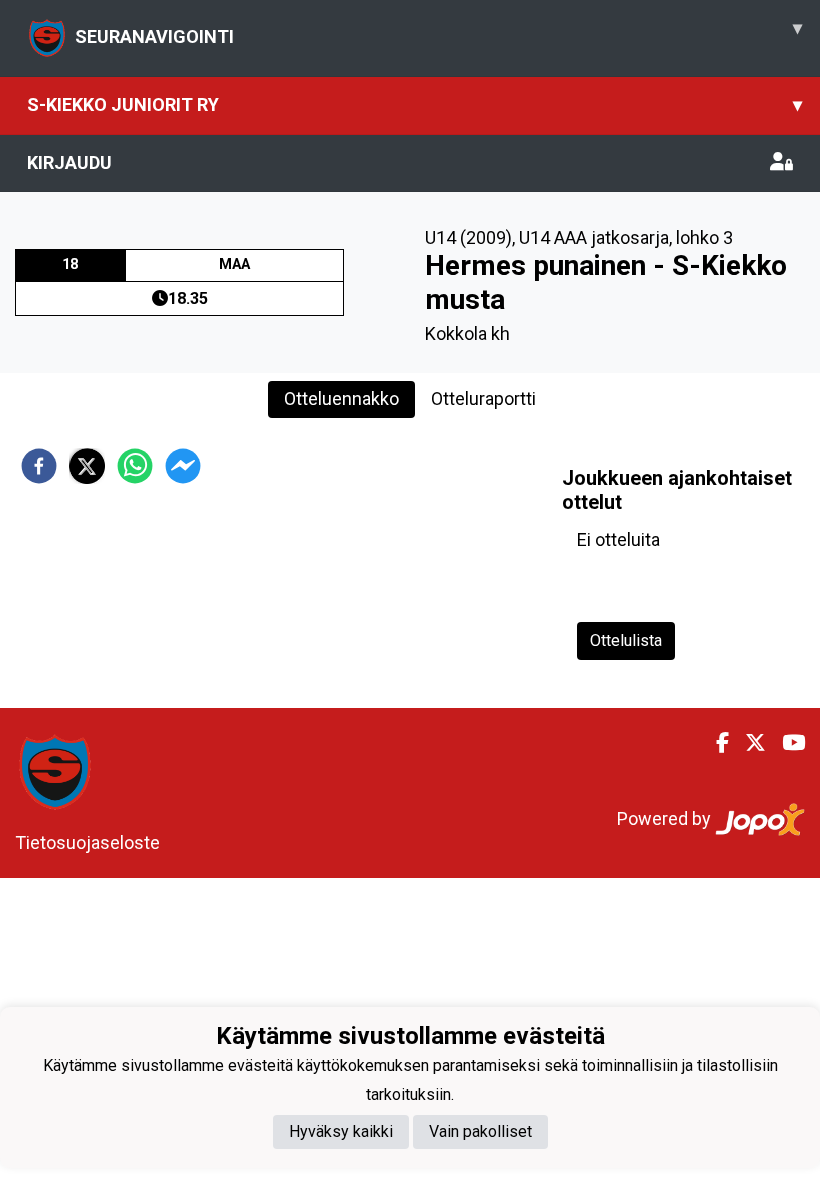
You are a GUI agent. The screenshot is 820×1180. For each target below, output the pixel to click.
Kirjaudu (69, 162)
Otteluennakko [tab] (341, 398)
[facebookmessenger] (183, 466)
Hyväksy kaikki (341, 1131)
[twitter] (87, 466)
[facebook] (39, 466)
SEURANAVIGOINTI (438, 32)
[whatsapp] (135, 466)
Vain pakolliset (480, 1131)
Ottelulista (626, 640)
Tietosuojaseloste (87, 842)
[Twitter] (747, 743)
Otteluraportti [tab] (483, 398)
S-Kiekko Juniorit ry (414, 104)
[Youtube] (785, 743)
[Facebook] (714, 743)
